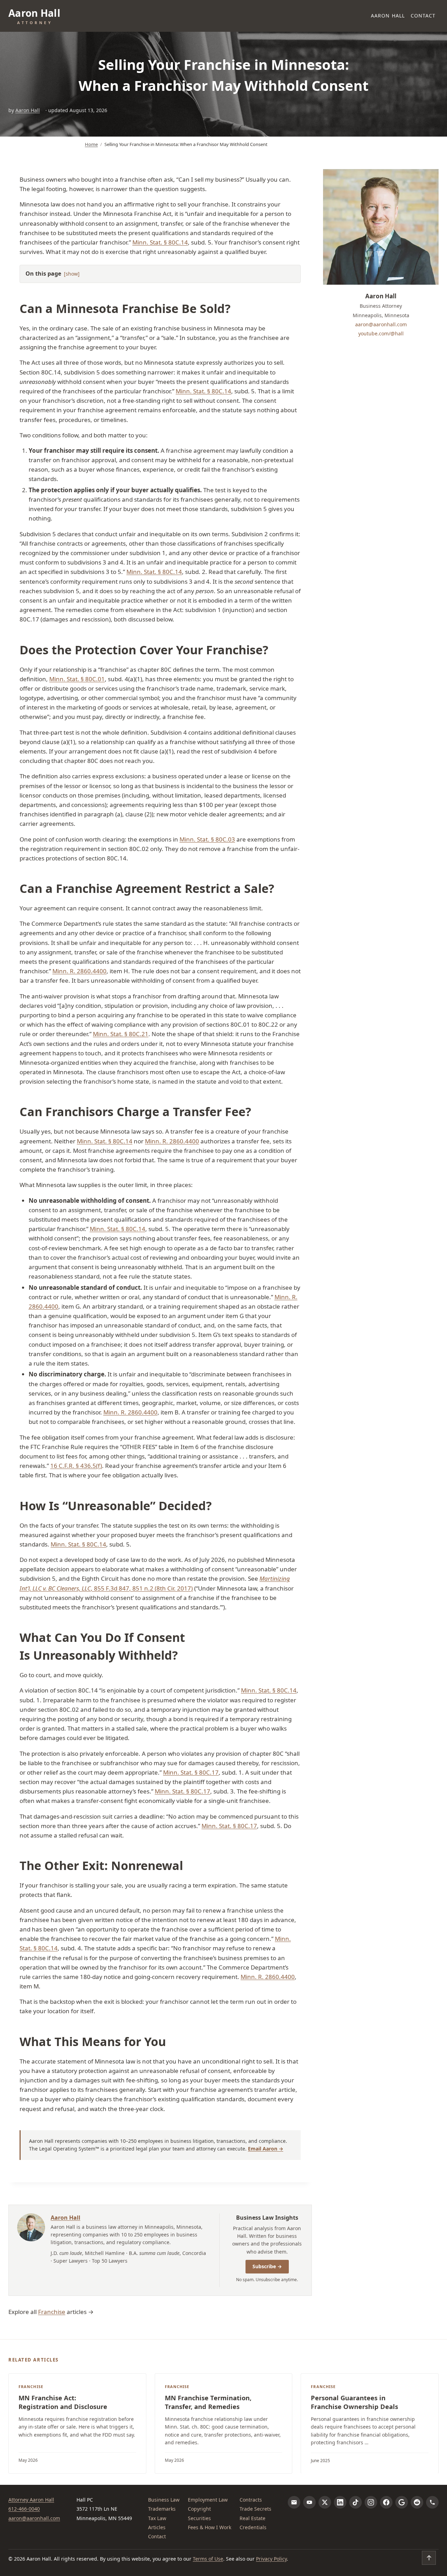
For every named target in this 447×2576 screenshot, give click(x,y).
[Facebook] (386, 2502)
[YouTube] (309, 2502)
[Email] (294, 2502)
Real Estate (252, 2518)
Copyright (199, 2509)
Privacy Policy (271, 2559)
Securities (199, 2518)
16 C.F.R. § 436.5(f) (76, 1466)
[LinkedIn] (340, 2502)
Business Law (164, 2500)
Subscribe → (267, 2266)
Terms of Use (208, 2559)
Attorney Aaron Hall (31, 2500)
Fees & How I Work (210, 2527)
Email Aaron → (266, 2149)
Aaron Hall (388, 16)
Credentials (253, 2527)
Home (91, 144)
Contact (423, 16)
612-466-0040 (24, 2509)
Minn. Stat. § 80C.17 (191, 1772)
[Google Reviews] (402, 2502)
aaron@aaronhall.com (381, 324)
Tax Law (157, 2518)
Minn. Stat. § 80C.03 (207, 839)
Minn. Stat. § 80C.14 (160, 242)
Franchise (52, 2312)
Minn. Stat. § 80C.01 (77, 679)
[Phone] (432, 2502)
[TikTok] (356, 2502)
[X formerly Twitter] (325, 2502)
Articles (157, 2527)
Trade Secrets (255, 2509)
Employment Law (208, 2500)
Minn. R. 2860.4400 (79, 971)
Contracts (251, 2500)
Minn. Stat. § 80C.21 (121, 1034)
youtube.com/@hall (381, 333)
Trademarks (162, 2509)
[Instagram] (371, 2502)
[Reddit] (417, 2502)
